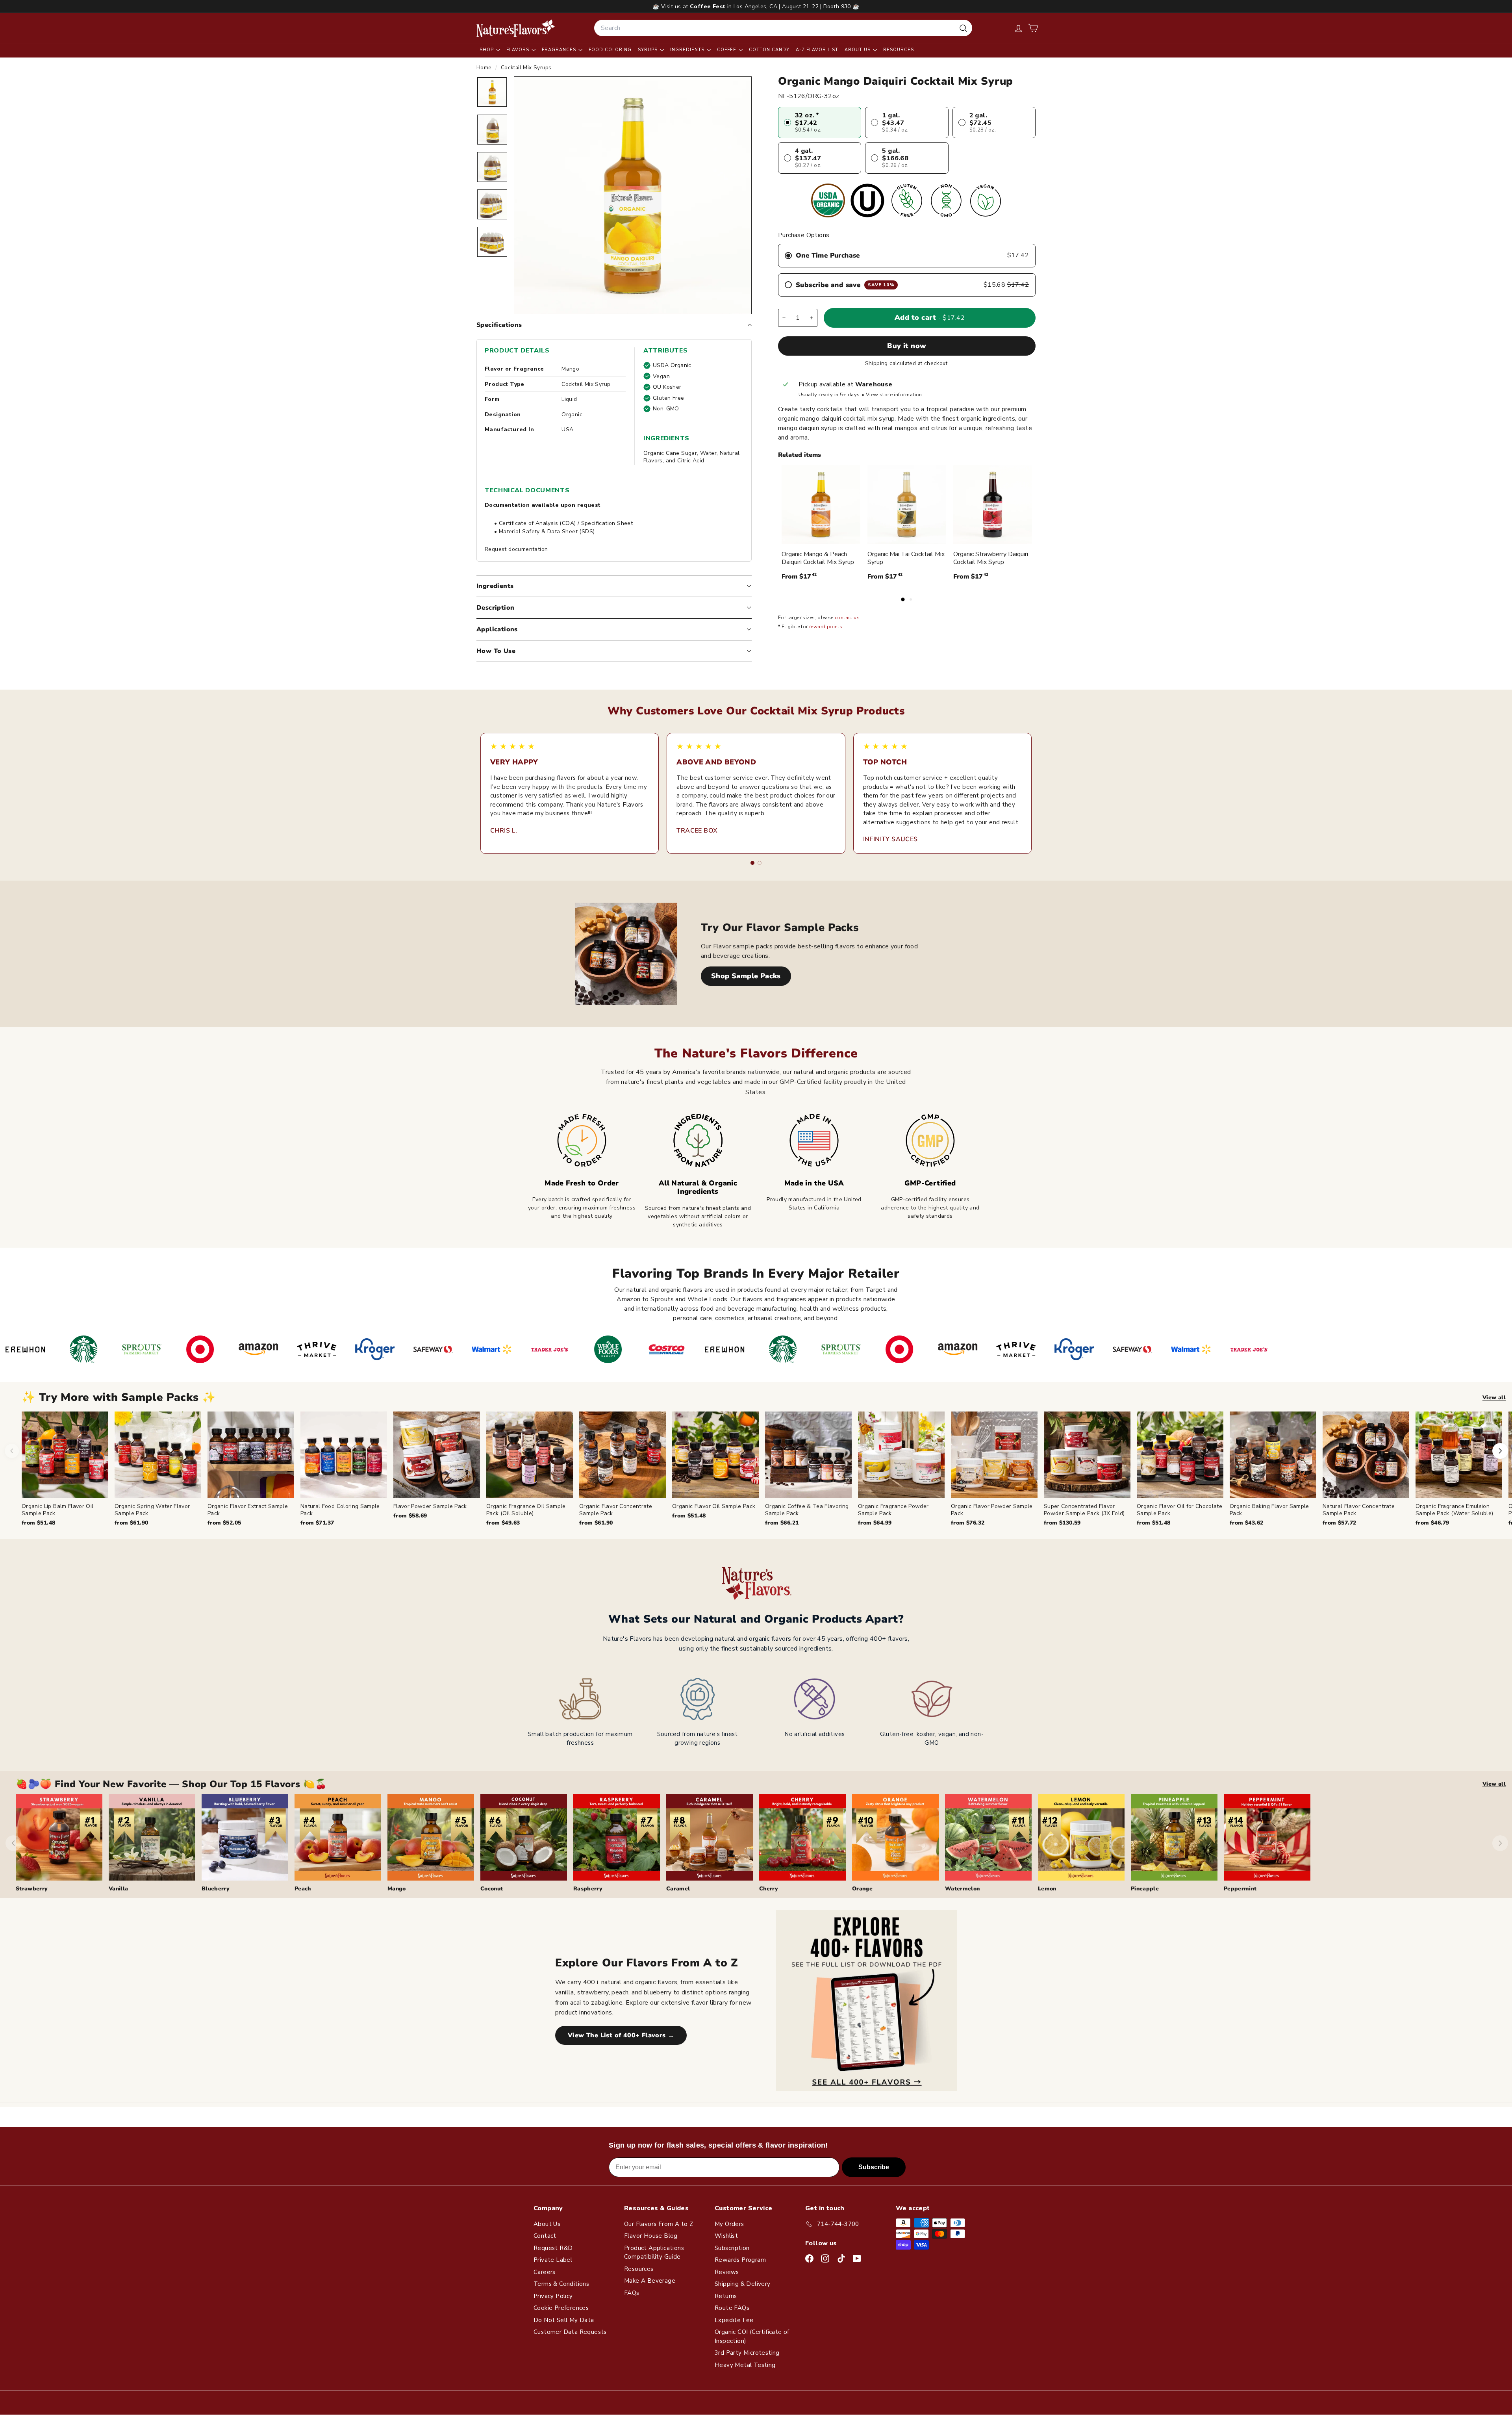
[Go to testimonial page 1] (752, 863)
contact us (847, 618)
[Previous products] (12, 1451)
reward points (826, 627)
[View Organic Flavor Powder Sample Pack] (994, 1455)
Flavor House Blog (651, 2236)
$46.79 (1432, 1523)
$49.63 (503, 1523)
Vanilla (118, 1889)
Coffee (727, 50)
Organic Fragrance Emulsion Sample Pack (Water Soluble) (1454, 1510)
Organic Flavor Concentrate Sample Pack (616, 1510)
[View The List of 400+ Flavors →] (866, 2000)
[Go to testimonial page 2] (760, 863)
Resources (899, 50)
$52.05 (224, 1523)
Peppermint (1240, 1889)
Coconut (492, 1889)
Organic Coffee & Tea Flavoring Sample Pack (807, 1510)
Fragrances (560, 50)
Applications (497, 629)
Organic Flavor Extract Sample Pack (248, 1510)
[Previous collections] (13, 1843)
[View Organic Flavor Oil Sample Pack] (715, 1455)
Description (495, 608)
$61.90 (131, 1523)
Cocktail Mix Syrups (526, 68)
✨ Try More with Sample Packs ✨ (119, 1398)
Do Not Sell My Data (564, 2320)
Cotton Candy (769, 50)
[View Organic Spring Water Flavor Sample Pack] (158, 1455)
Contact (545, 2236)
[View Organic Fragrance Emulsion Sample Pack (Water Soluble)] (1459, 1455)
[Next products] (1500, 1451)
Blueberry (216, 1889)
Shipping (876, 363)
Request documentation (516, 549)
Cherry (769, 1889)
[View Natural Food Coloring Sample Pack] (344, 1455)
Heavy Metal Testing (745, 2365)
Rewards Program (740, 2260)
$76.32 (968, 1523)
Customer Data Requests (570, 2332)
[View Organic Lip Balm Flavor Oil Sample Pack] (65, 1455)
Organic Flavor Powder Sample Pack (992, 1510)
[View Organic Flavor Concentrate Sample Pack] (623, 1455)
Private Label (553, 2260)
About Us (858, 50)
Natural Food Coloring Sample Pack (340, 1510)
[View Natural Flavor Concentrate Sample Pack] (1366, 1455)
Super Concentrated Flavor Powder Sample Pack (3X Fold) (1084, 1510)
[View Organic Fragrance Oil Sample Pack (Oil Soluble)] (530, 1455)
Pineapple (1145, 1889)
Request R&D (553, 2248)
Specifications (499, 325)
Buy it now (907, 346)
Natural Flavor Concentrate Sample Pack (1359, 1510)
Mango (397, 1889)
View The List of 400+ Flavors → (621, 2035)
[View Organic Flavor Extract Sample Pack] (251, 1455)
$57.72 (1339, 1523)
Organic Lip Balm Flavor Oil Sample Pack (57, 1510)
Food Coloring (610, 50)
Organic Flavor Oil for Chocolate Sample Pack (1179, 1510)
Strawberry (32, 1889)
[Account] (1018, 28)
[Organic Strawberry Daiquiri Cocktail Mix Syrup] (993, 505)
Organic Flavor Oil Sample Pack (714, 1506)
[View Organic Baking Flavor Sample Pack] (1273, 1455)
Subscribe (874, 2167)
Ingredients (688, 50)
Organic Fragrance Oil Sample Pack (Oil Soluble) (526, 1510)
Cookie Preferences (561, 2308)
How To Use (496, 651)
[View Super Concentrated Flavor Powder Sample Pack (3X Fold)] (1087, 1455)
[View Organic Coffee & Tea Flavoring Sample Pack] (808, 1455)
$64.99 (875, 1523)
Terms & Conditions (561, 2284)
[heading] (516, 28)
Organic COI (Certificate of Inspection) (752, 2336)
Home (485, 68)
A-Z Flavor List (817, 50)
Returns (726, 2296)
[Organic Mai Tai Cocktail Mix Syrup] (907, 505)
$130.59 (1062, 1523)
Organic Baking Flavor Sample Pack (1269, 1510)
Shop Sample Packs (746, 976)
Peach (303, 1889)
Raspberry (588, 1889)
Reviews (727, 2272)
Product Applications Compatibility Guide (654, 2253)
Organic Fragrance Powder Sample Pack (893, 1510)
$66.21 (782, 1523)
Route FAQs (732, 2308)
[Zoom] (633, 195)
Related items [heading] (800, 455)
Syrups (649, 50)
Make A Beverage (650, 2281)
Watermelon (963, 1889)
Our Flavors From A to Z (659, 2224)
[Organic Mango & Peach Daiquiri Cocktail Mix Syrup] (821, 505)
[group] (767, 1469)
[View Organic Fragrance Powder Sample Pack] (901, 1455)
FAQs (632, 2293)
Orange (862, 1889)
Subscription (732, 2248)
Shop (487, 50)
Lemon (1047, 1889)
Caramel (678, 1889)
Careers (545, 2272)
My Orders (729, 2224)
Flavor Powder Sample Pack (430, 1506)
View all (1494, 1398)
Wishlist (726, 2236)
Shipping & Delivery (743, 2284)
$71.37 (317, 1523)
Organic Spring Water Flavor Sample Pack (152, 1510)
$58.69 (410, 1516)
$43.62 (1246, 1523)
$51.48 (38, 1523)
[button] (1033, 28)
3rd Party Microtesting (747, 2353)
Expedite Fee (734, 2320)
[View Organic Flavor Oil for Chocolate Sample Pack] (1180, 1455)
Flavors (519, 50)
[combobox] (783, 28)
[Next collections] (1500, 1843)
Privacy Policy (553, 2296)
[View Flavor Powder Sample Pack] (437, 1455)
